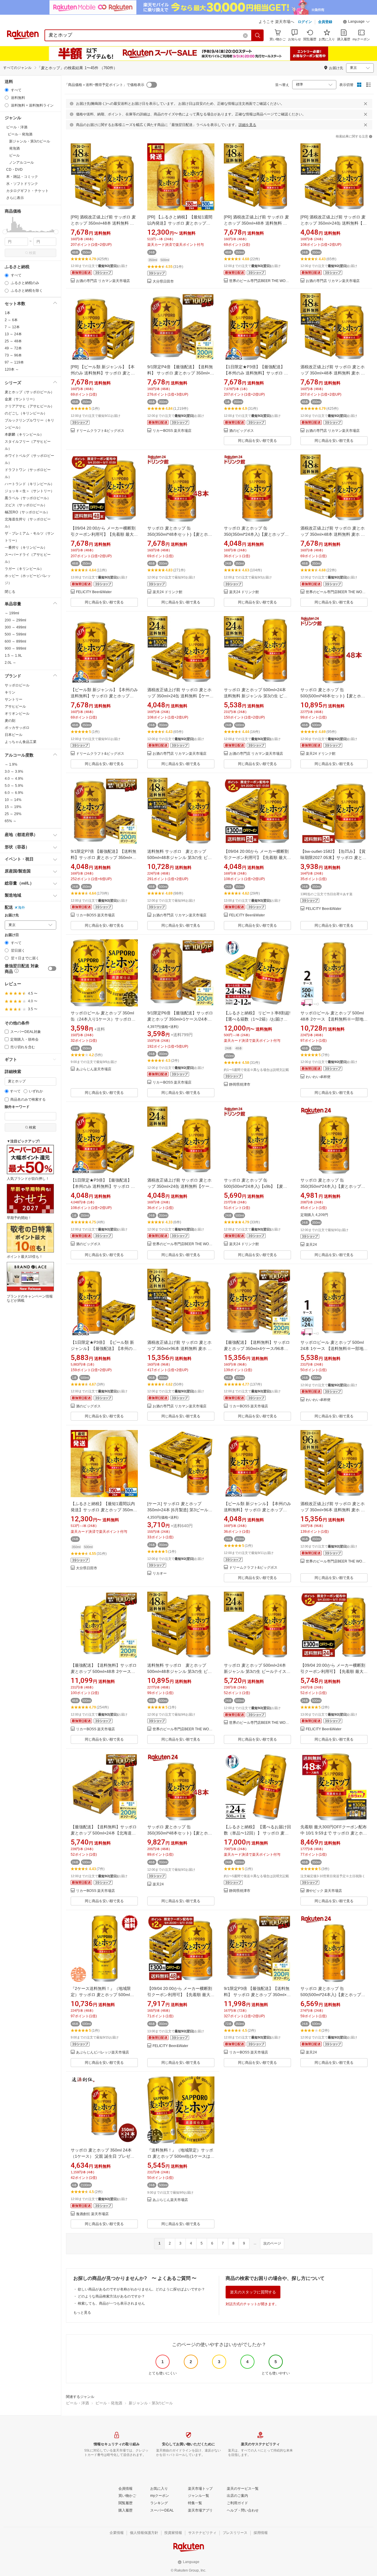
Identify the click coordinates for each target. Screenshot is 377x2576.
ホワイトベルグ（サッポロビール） (29, 459)
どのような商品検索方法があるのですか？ (111, 2296)
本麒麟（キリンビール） (24, 434)
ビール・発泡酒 (109, 2403)
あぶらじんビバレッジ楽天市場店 (102, 2052)
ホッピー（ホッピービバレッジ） (28, 579)
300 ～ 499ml (15, 627)
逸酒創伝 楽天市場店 (92, 2214)
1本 (8, 313)
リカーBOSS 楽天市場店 (172, 431)
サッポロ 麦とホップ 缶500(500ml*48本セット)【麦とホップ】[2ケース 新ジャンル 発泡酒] (333, 696)
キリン (10, 692)
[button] (356, 22)
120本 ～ (12, 369)
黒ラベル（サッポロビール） (28, 498)
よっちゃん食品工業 (21, 742)
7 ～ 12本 (12, 327)
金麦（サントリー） (21, 399)
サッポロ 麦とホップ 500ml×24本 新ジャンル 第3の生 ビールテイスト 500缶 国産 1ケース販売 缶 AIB (257, 1671)
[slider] (5, 232)
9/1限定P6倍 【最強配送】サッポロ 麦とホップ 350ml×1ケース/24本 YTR (180, 1019)
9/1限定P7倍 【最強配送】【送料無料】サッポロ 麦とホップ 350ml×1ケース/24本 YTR (104, 857)
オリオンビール (17, 714)
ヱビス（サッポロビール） (26, 505)
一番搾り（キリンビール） (26, 548)
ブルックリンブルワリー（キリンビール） (29, 424)
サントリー (14, 699)
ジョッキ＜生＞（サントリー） (29, 491)
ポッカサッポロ (17, 728)
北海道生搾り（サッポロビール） (28, 523)
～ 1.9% (11, 764)
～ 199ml (12, 613)
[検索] (258, 35)
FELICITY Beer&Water (94, 592)
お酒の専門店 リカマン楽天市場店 (103, 281)
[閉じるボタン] (366, 104)
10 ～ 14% (13, 800)
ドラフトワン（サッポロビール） (28, 473)
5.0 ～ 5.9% (14, 786)
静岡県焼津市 (240, 1085)
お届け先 (12, 915)
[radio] (7, 90)
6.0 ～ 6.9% (14, 793)
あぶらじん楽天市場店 (94, 1069)
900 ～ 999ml (15, 648)
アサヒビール (15, 706)
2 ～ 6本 (11, 320)
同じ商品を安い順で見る (257, 441)
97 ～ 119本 (14, 362)
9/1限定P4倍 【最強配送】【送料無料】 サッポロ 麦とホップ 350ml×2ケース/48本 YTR (180, 373)
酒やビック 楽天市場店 (324, 1891)
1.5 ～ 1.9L (13, 656)
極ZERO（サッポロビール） (27, 512)
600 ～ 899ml (15, 641)
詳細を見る (247, 125)
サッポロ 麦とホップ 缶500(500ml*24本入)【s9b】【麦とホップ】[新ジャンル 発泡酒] (256, 1186)
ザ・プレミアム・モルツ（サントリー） (29, 537)
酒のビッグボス (242, 431)
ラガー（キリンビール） (24, 569)
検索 (32, 253)
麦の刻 (10, 721)
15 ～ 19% (13, 807)
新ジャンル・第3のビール (151, 2403)
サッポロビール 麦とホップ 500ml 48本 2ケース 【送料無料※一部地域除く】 (334, 1019)
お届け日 (12, 935)
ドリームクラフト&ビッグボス (100, 431)
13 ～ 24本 (13, 334)
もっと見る (82, 2313)
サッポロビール (17, 685)
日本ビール (14, 735)
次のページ (272, 2243)
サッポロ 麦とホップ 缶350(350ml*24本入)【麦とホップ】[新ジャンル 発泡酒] (256, 534)
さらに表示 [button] (15, 198)
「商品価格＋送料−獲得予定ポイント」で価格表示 (104, 85)
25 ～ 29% (13, 814)
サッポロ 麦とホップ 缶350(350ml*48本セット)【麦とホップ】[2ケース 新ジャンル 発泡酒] (180, 534)
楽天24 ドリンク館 (167, 592)
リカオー (160, 1574)
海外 (22, 908)
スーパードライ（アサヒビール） (28, 558)
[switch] (52, 968)
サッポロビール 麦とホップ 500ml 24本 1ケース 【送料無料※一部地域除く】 (334, 1348)
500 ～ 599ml (15, 634)
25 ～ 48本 (13, 341)
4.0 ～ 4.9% (14, 779)
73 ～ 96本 (13, 355)
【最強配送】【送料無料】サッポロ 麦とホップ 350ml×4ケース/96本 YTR (257, 1348)
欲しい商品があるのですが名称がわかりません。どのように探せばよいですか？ (141, 2289)
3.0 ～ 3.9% (14, 772)
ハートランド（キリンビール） (29, 484)
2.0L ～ (10, 663)
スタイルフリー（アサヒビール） (28, 445)
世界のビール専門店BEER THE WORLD (260, 281)
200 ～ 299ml (15, 620)
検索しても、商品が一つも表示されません (111, 2303)
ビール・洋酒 (77, 2403)
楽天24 (311, 1245)
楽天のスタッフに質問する (253, 2292)
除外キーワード (17, 1107)
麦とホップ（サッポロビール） (29, 392)
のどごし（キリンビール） (26, 413)
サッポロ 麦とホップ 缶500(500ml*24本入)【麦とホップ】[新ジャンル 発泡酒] (333, 1995)
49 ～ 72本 (13, 348)
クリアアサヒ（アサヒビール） (29, 406)
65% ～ (11, 821)
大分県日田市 (163, 282)
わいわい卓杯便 (318, 1077)
